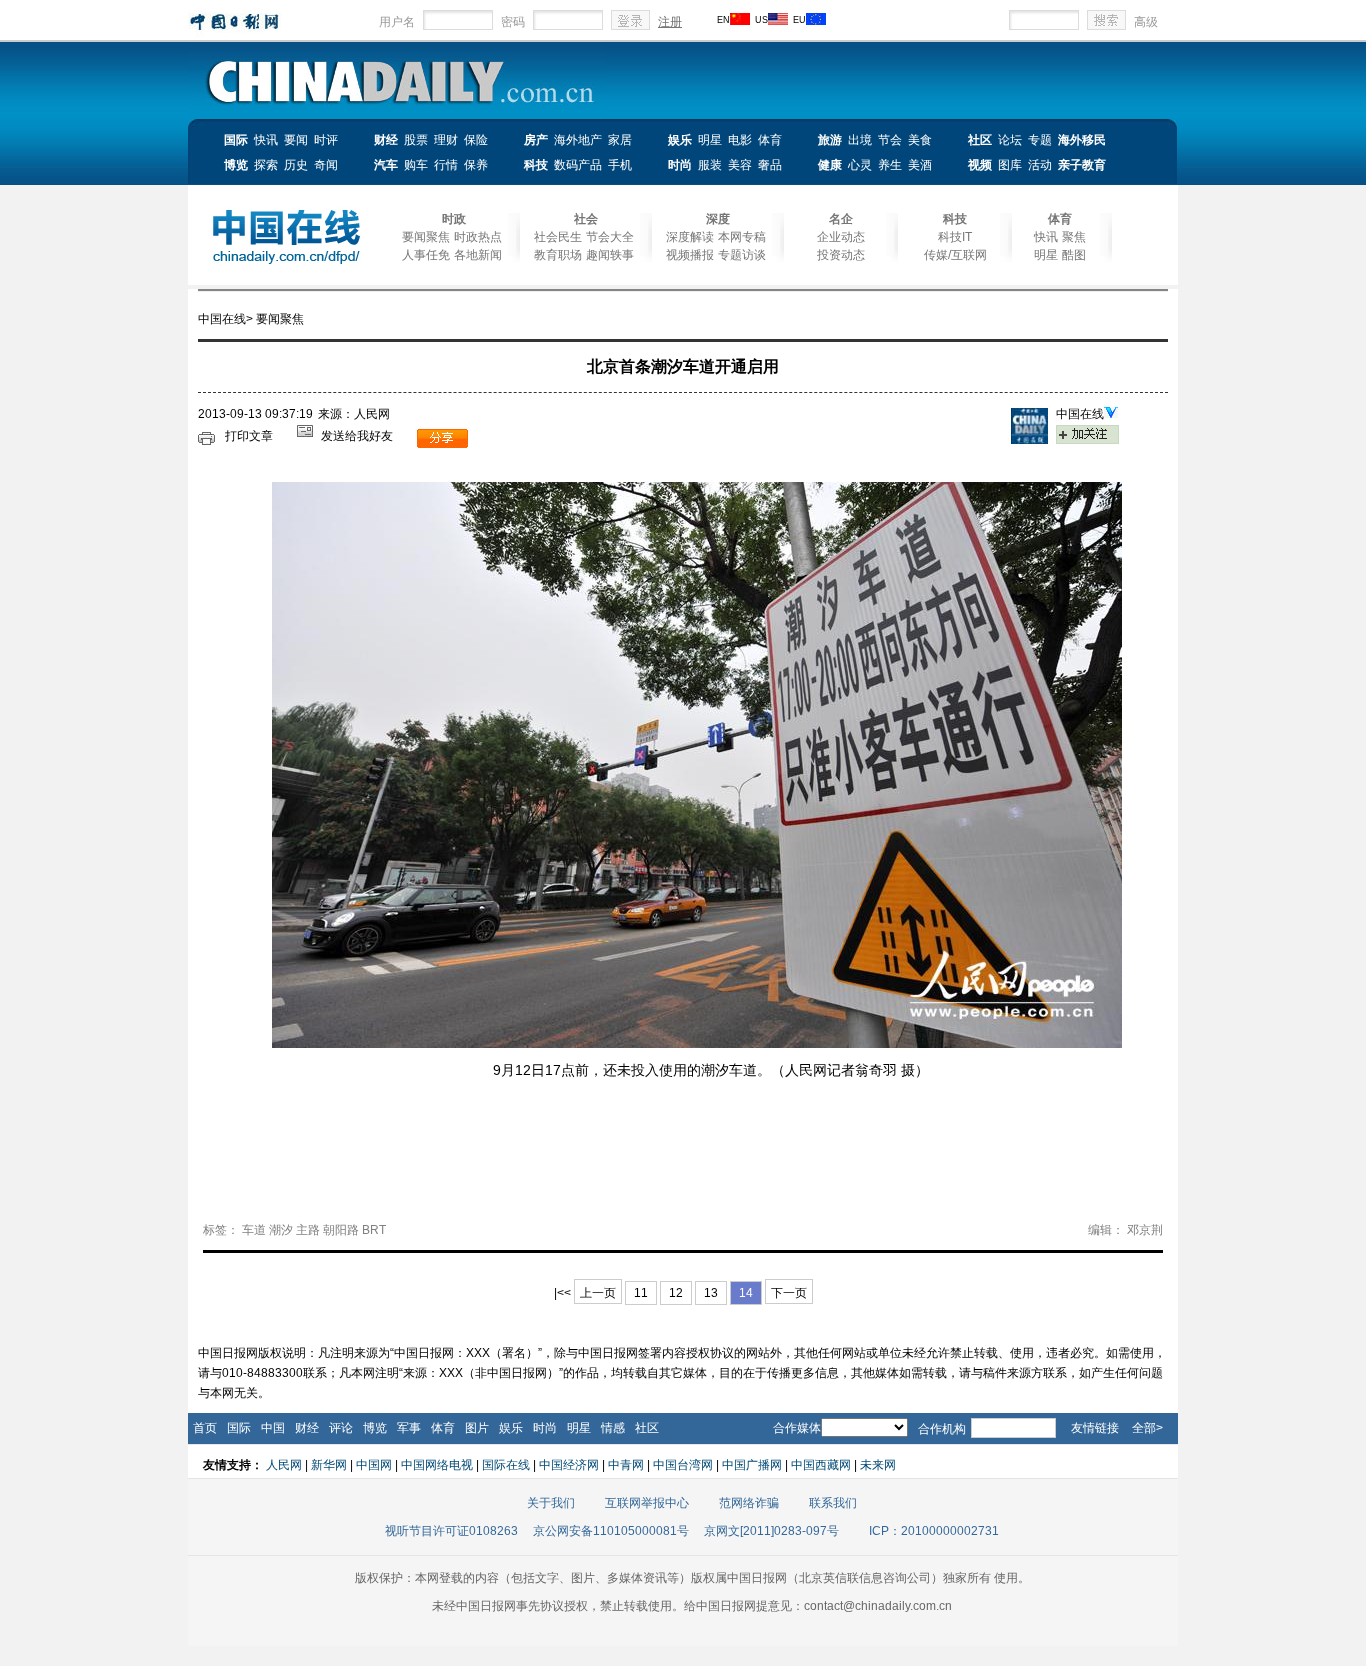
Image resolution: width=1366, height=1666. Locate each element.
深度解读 (690, 237)
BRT (374, 1230)
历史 (296, 165)
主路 (308, 1230)
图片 (477, 1428)
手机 (620, 165)
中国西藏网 (821, 1465)
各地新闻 (478, 255)
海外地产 (578, 140)
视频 (980, 165)
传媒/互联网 (955, 255)
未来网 (878, 1465)
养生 (890, 165)
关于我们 (551, 1503)
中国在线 (222, 319)
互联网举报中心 (647, 1503)
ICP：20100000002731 (934, 1531)
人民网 (284, 1465)
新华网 (329, 1465)
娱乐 (680, 140)
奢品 (770, 165)
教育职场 (558, 255)
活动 (1040, 165)
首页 (205, 1428)
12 (676, 1293)
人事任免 (426, 255)
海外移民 (1082, 140)
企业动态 (841, 237)
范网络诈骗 (749, 1503)
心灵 (860, 165)
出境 (860, 140)
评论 (341, 1428)
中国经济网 (569, 1465)
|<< (562, 1293)
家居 (620, 140)
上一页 (598, 1293)
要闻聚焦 (426, 237)
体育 (770, 140)
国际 (236, 140)
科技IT (955, 237)
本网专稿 (742, 237)
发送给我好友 (357, 436)
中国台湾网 (683, 1465)
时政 (454, 219)
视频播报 (690, 255)
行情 (446, 165)
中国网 (374, 1465)
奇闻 (326, 165)
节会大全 (610, 237)
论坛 (1010, 140)
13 (711, 1293)
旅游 (830, 140)
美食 (920, 140)
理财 (446, 140)
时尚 (680, 165)
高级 (1146, 22)
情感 (613, 1428)
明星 (710, 140)
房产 (536, 140)
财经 (386, 140)
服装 (710, 165)
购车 (416, 165)
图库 (1010, 165)
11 (641, 1293)
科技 (536, 165)
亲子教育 (1082, 165)
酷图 (1074, 255)
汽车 (386, 165)
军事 (409, 1428)
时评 (326, 140)
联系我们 (833, 1503)
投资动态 (841, 255)
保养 (476, 165)
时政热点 (478, 237)
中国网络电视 (437, 1465)
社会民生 (558, 237)
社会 (586, 219)
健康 (830, 165)
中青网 (626, 1465)
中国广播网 (752, 1465)
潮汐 (281, 1230)
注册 (670, 22)
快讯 (266, 140)
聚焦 (1074, 237)
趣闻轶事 (610, 255)
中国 (273, 1428)
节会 (890, 140)
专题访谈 (742, 255)
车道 (254, 1230)
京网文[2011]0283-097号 (771, 1531)
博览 (236, 165)
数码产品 (578, 165)
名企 (841, 219)
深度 (718, 219)
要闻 (296, 140)
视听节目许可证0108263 (451, 1531)
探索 (266, 165)
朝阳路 (341, 1230)
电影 (740, 140)
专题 (1040, 140)
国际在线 (506, 1465)
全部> (1147, 1428)
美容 (740, 165)
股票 (416, 140)
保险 (476, 140)
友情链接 (1095, 1428)
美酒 (920, 165)
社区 (980, 140)
